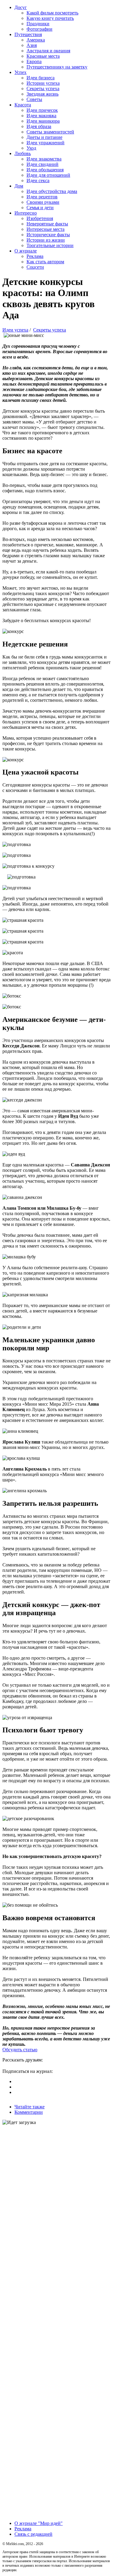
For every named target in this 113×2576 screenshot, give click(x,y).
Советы (34, 99)
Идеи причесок (42, 110)
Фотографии (39, 29)
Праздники (38, 24)
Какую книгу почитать (50, 18)
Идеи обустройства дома (52, 191)
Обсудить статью (20, 2050)
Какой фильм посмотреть (52, 13)
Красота (23, 105)
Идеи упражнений (46, 143)
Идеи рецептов (42, 197)
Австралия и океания (48, 51)
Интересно (26, 213)
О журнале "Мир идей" (39, 2523)
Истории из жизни (46, 240)
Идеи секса (38, 180)
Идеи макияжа (41, 116)
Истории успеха (43, 83)
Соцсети (35, 267)
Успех (20, 72)
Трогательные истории (50, 245)
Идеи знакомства (44, 159)
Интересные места (46, 229)
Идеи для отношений (48, 175)
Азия (32, 45)
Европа (34, 61)
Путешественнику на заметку (57, 67)
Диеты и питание (44, 137)
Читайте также (30, 2107)
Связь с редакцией (33, 2534)
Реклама (35, 256)
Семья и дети (40, 208)
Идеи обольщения (45, 170)
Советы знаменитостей (50, 132)
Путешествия (28, 34)
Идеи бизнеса (41, 78)
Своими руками (43, 202)
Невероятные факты (47, 224)
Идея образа (39, 126)
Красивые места (43, 56)
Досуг (21, 7)
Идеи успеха (15, 330)
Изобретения (40, 218)
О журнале (26, 251)
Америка (36, 40)
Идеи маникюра (43, 121)
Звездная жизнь (42, 94)
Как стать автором (45, 262)
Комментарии (29, 2112)
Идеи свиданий (42, 164)
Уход (31, 148)
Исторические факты (48, 235)
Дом (19, 186)
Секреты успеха (43, 89)
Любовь (23, 153)
